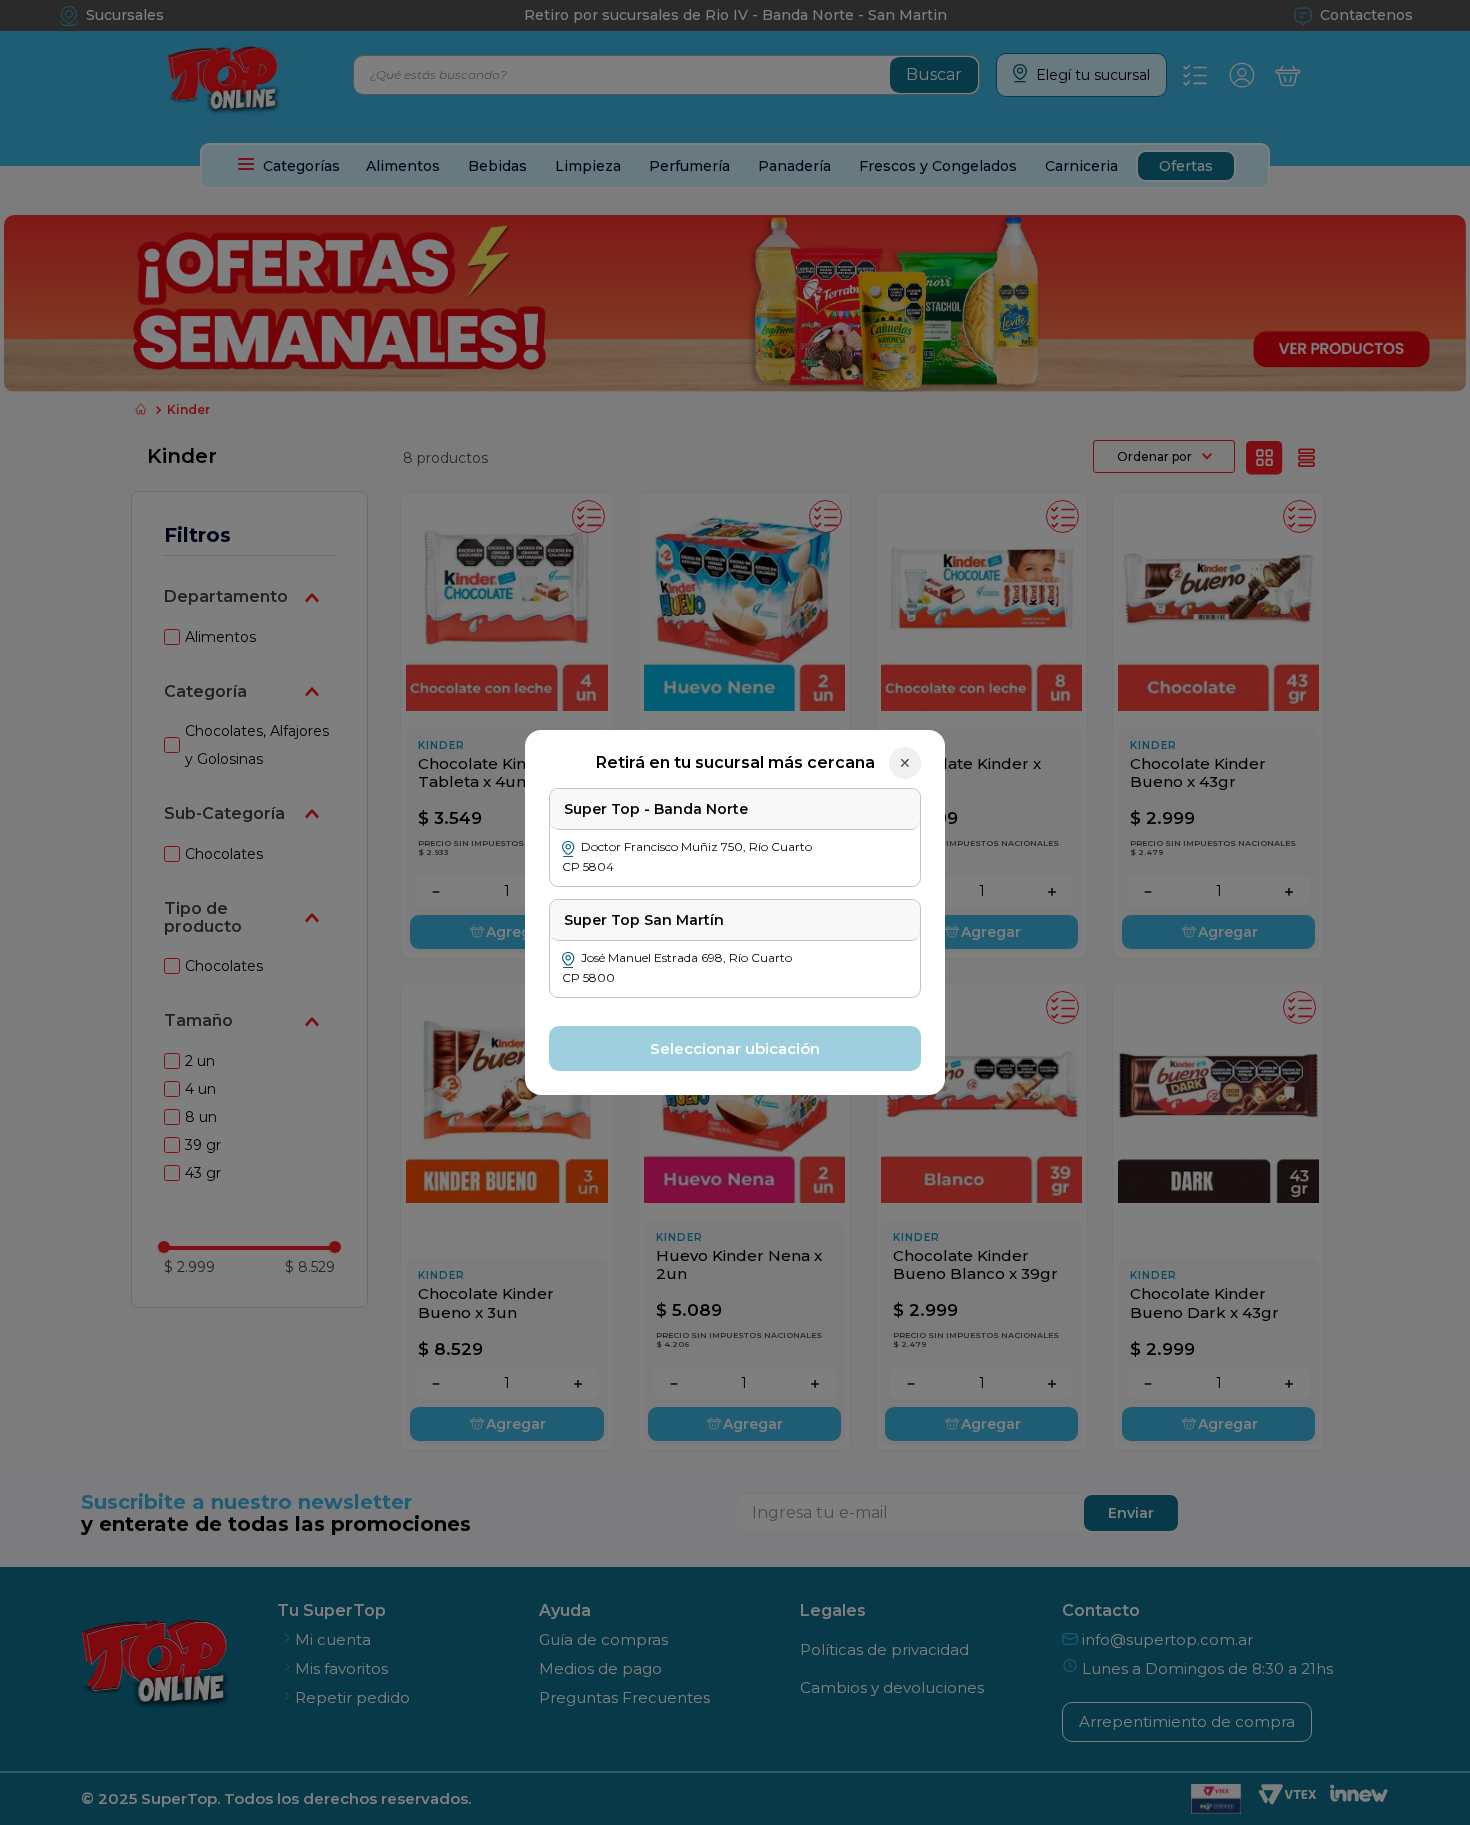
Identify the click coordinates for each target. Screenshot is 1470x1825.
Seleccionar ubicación (735, 1048)
